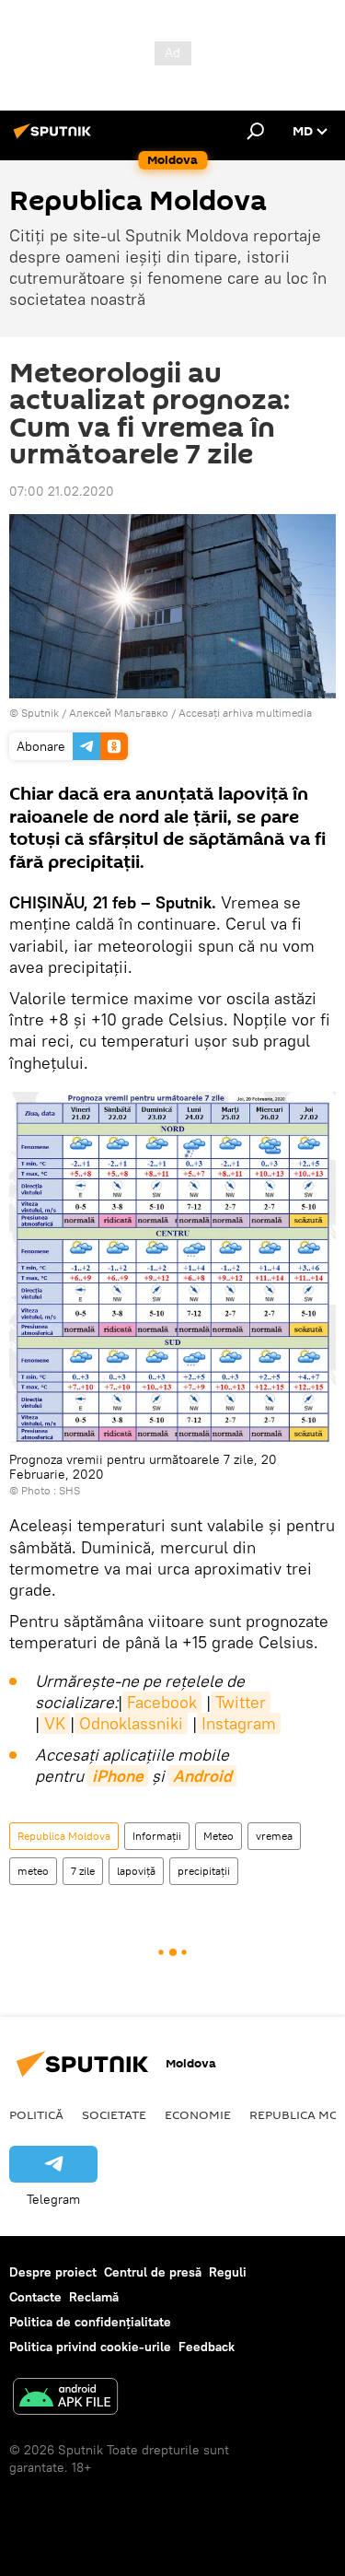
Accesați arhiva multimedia (245, 713)
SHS (69, 1490)
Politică (36, 2114)
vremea (274, 1836)
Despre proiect (53, 2272)
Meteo (218, 1836)
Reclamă (94, 2297)
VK (55, 1723)
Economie (198, 2114)
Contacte (35, 2297)
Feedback (207, 2347)
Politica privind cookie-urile (90, 2347)
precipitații (204, 1871)
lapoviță (136, 1871)
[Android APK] (65, 2399)
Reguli (228, 2272)
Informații (157, 1836)
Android (202, 1776)
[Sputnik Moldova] (55, 138)
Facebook (162, 1702)
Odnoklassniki (131, 1723)
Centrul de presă (153, 2272)
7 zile (83, 1871)
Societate (114, 2114)
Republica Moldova (64, 1836)
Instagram (239, 1723)
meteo (33, 1871)
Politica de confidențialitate (90, 2322)
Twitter (241, 1702)
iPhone (118, 1776)
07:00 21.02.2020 (62, 491)
